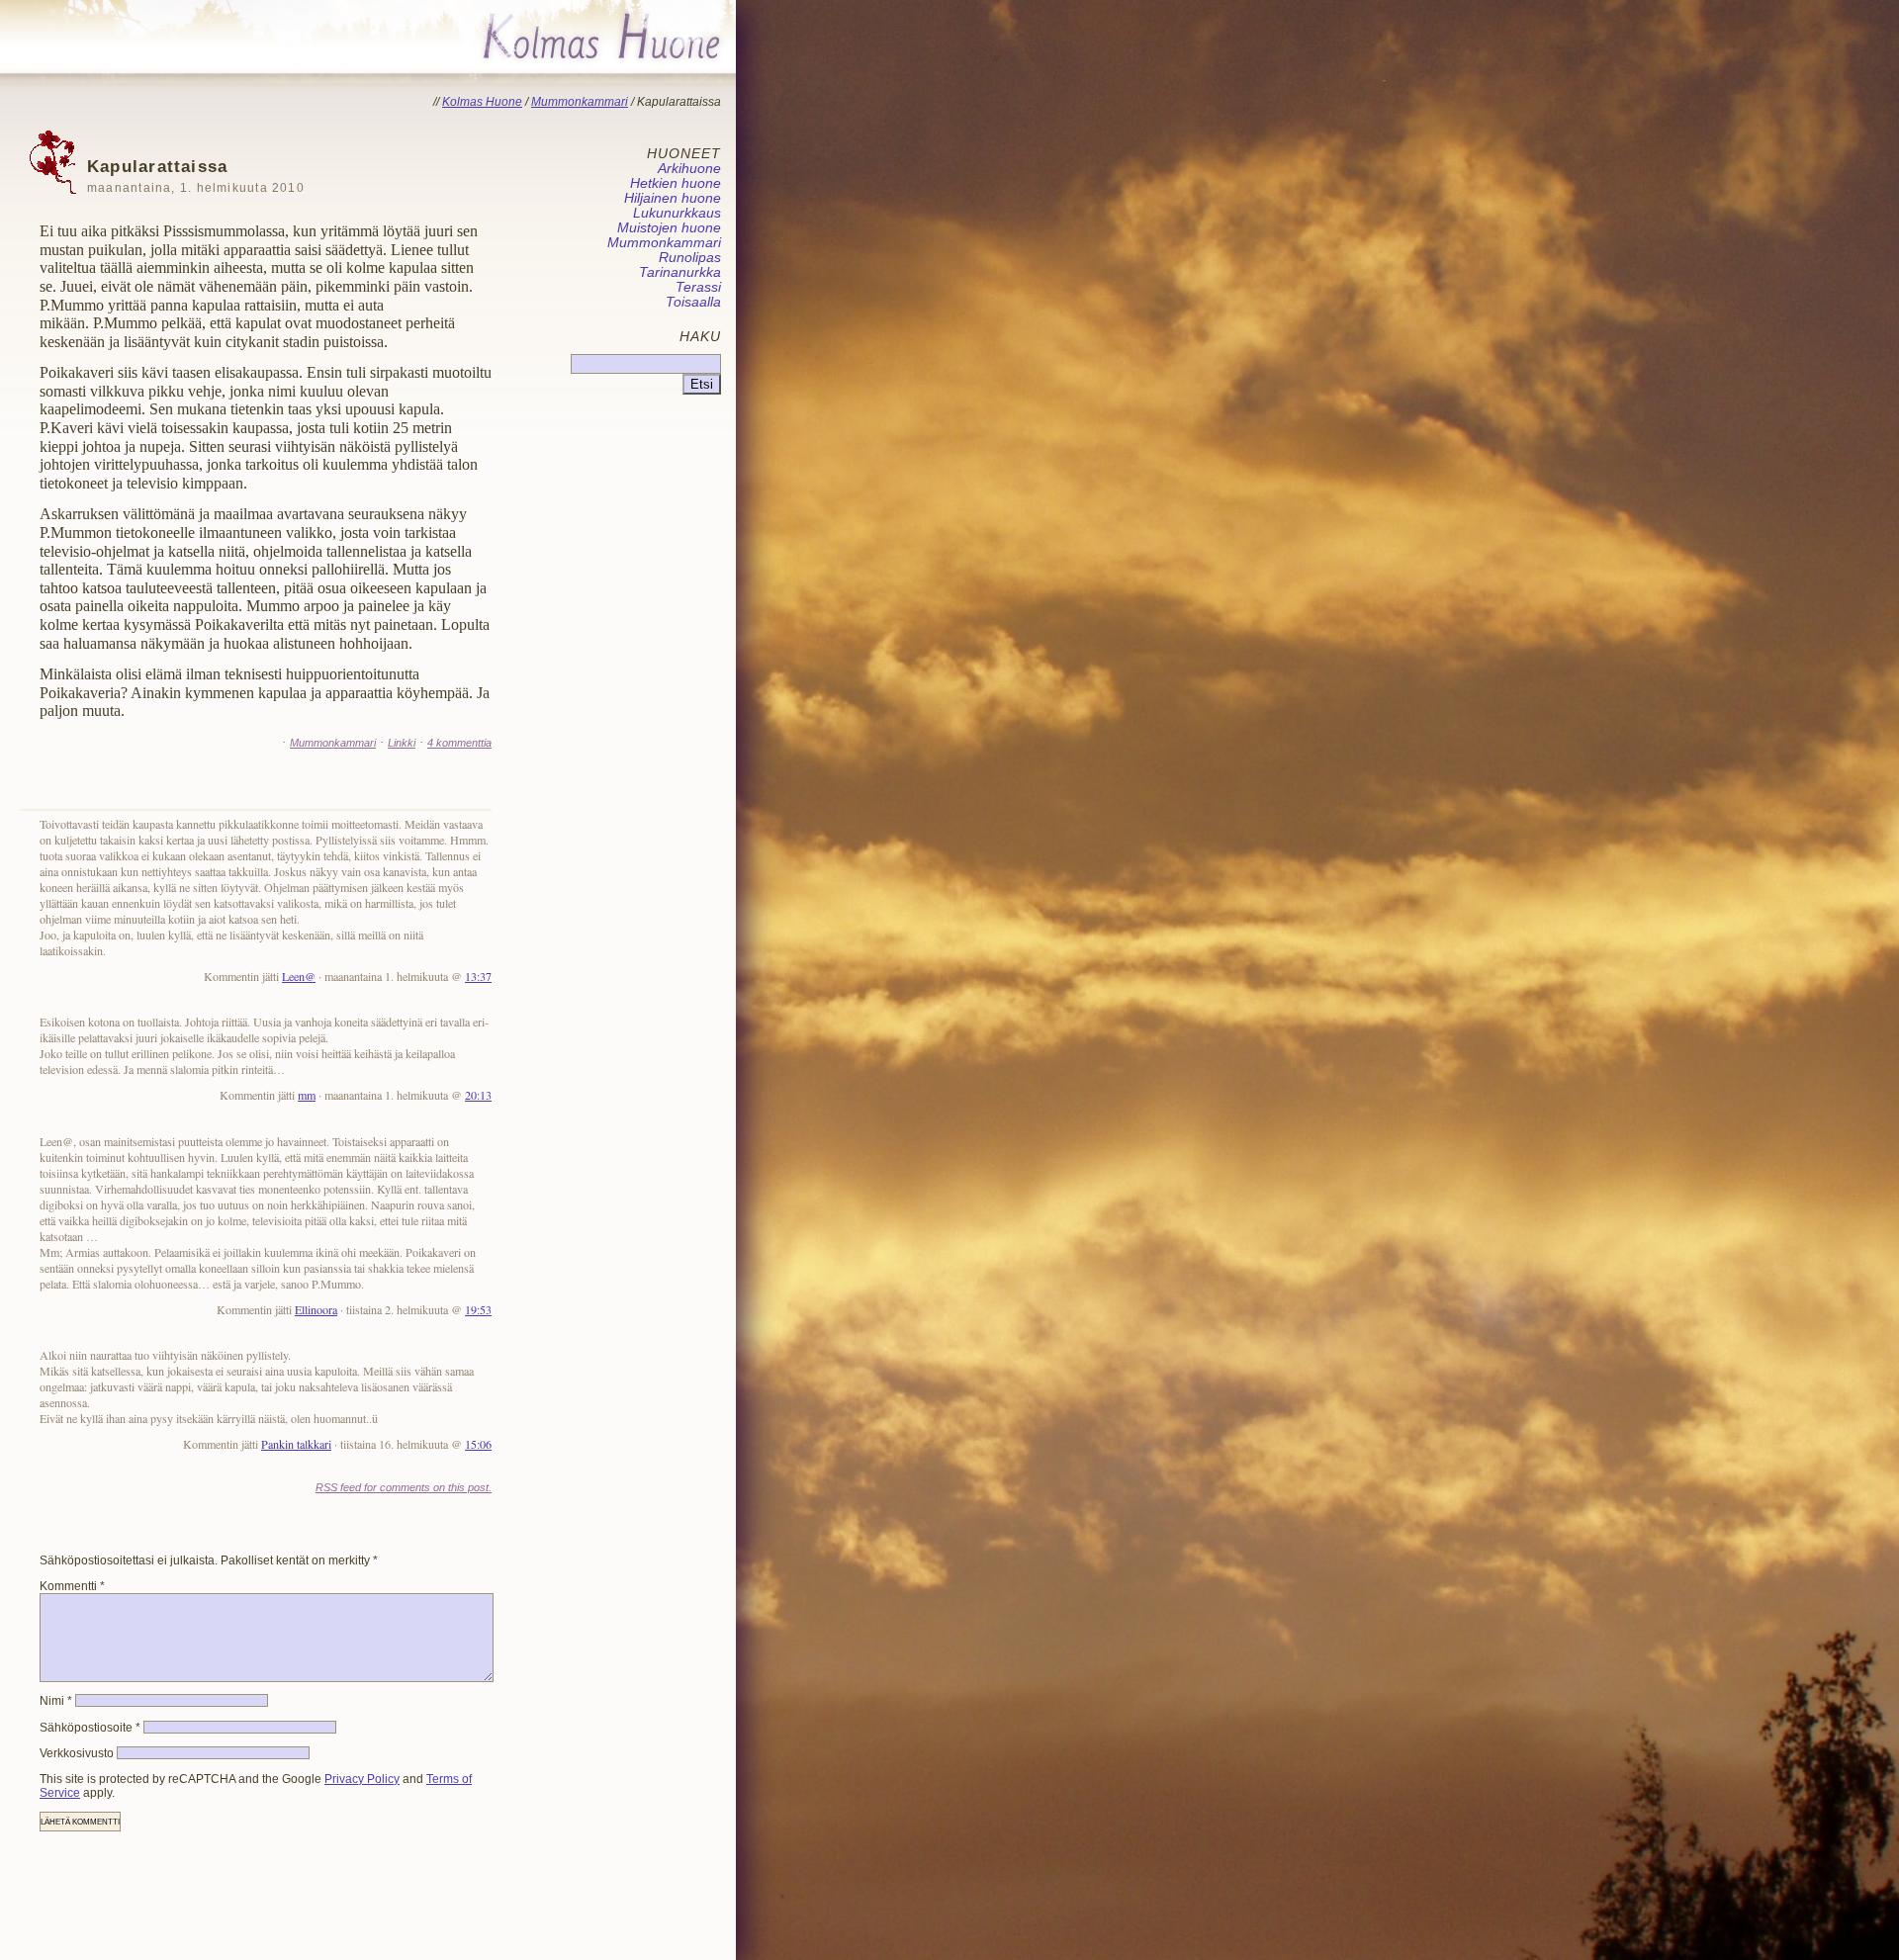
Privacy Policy (362, 1779)
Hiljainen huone (673, 198)
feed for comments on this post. (404, 1487)
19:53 (478, 1309)
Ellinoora (316, 1309)
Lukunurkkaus (677, 213)
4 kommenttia (459, 743)
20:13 (478, 1095)
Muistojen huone (669, 228)
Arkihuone (689, 169)
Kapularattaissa (196, 176)
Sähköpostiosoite (90, 1728)
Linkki (402, 743)
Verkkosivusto (77, 1753)
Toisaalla (693, 302)
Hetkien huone (676, 183)
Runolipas (690, 258)
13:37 (478, 976)
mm (307, 1095)
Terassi (698, 287)
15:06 (478, 1444)
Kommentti (72, 1586)
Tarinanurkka (680, 272)
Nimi (56, 1701)
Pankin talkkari (296, 1444)
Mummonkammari (333, 743)
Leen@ (299, 976)
